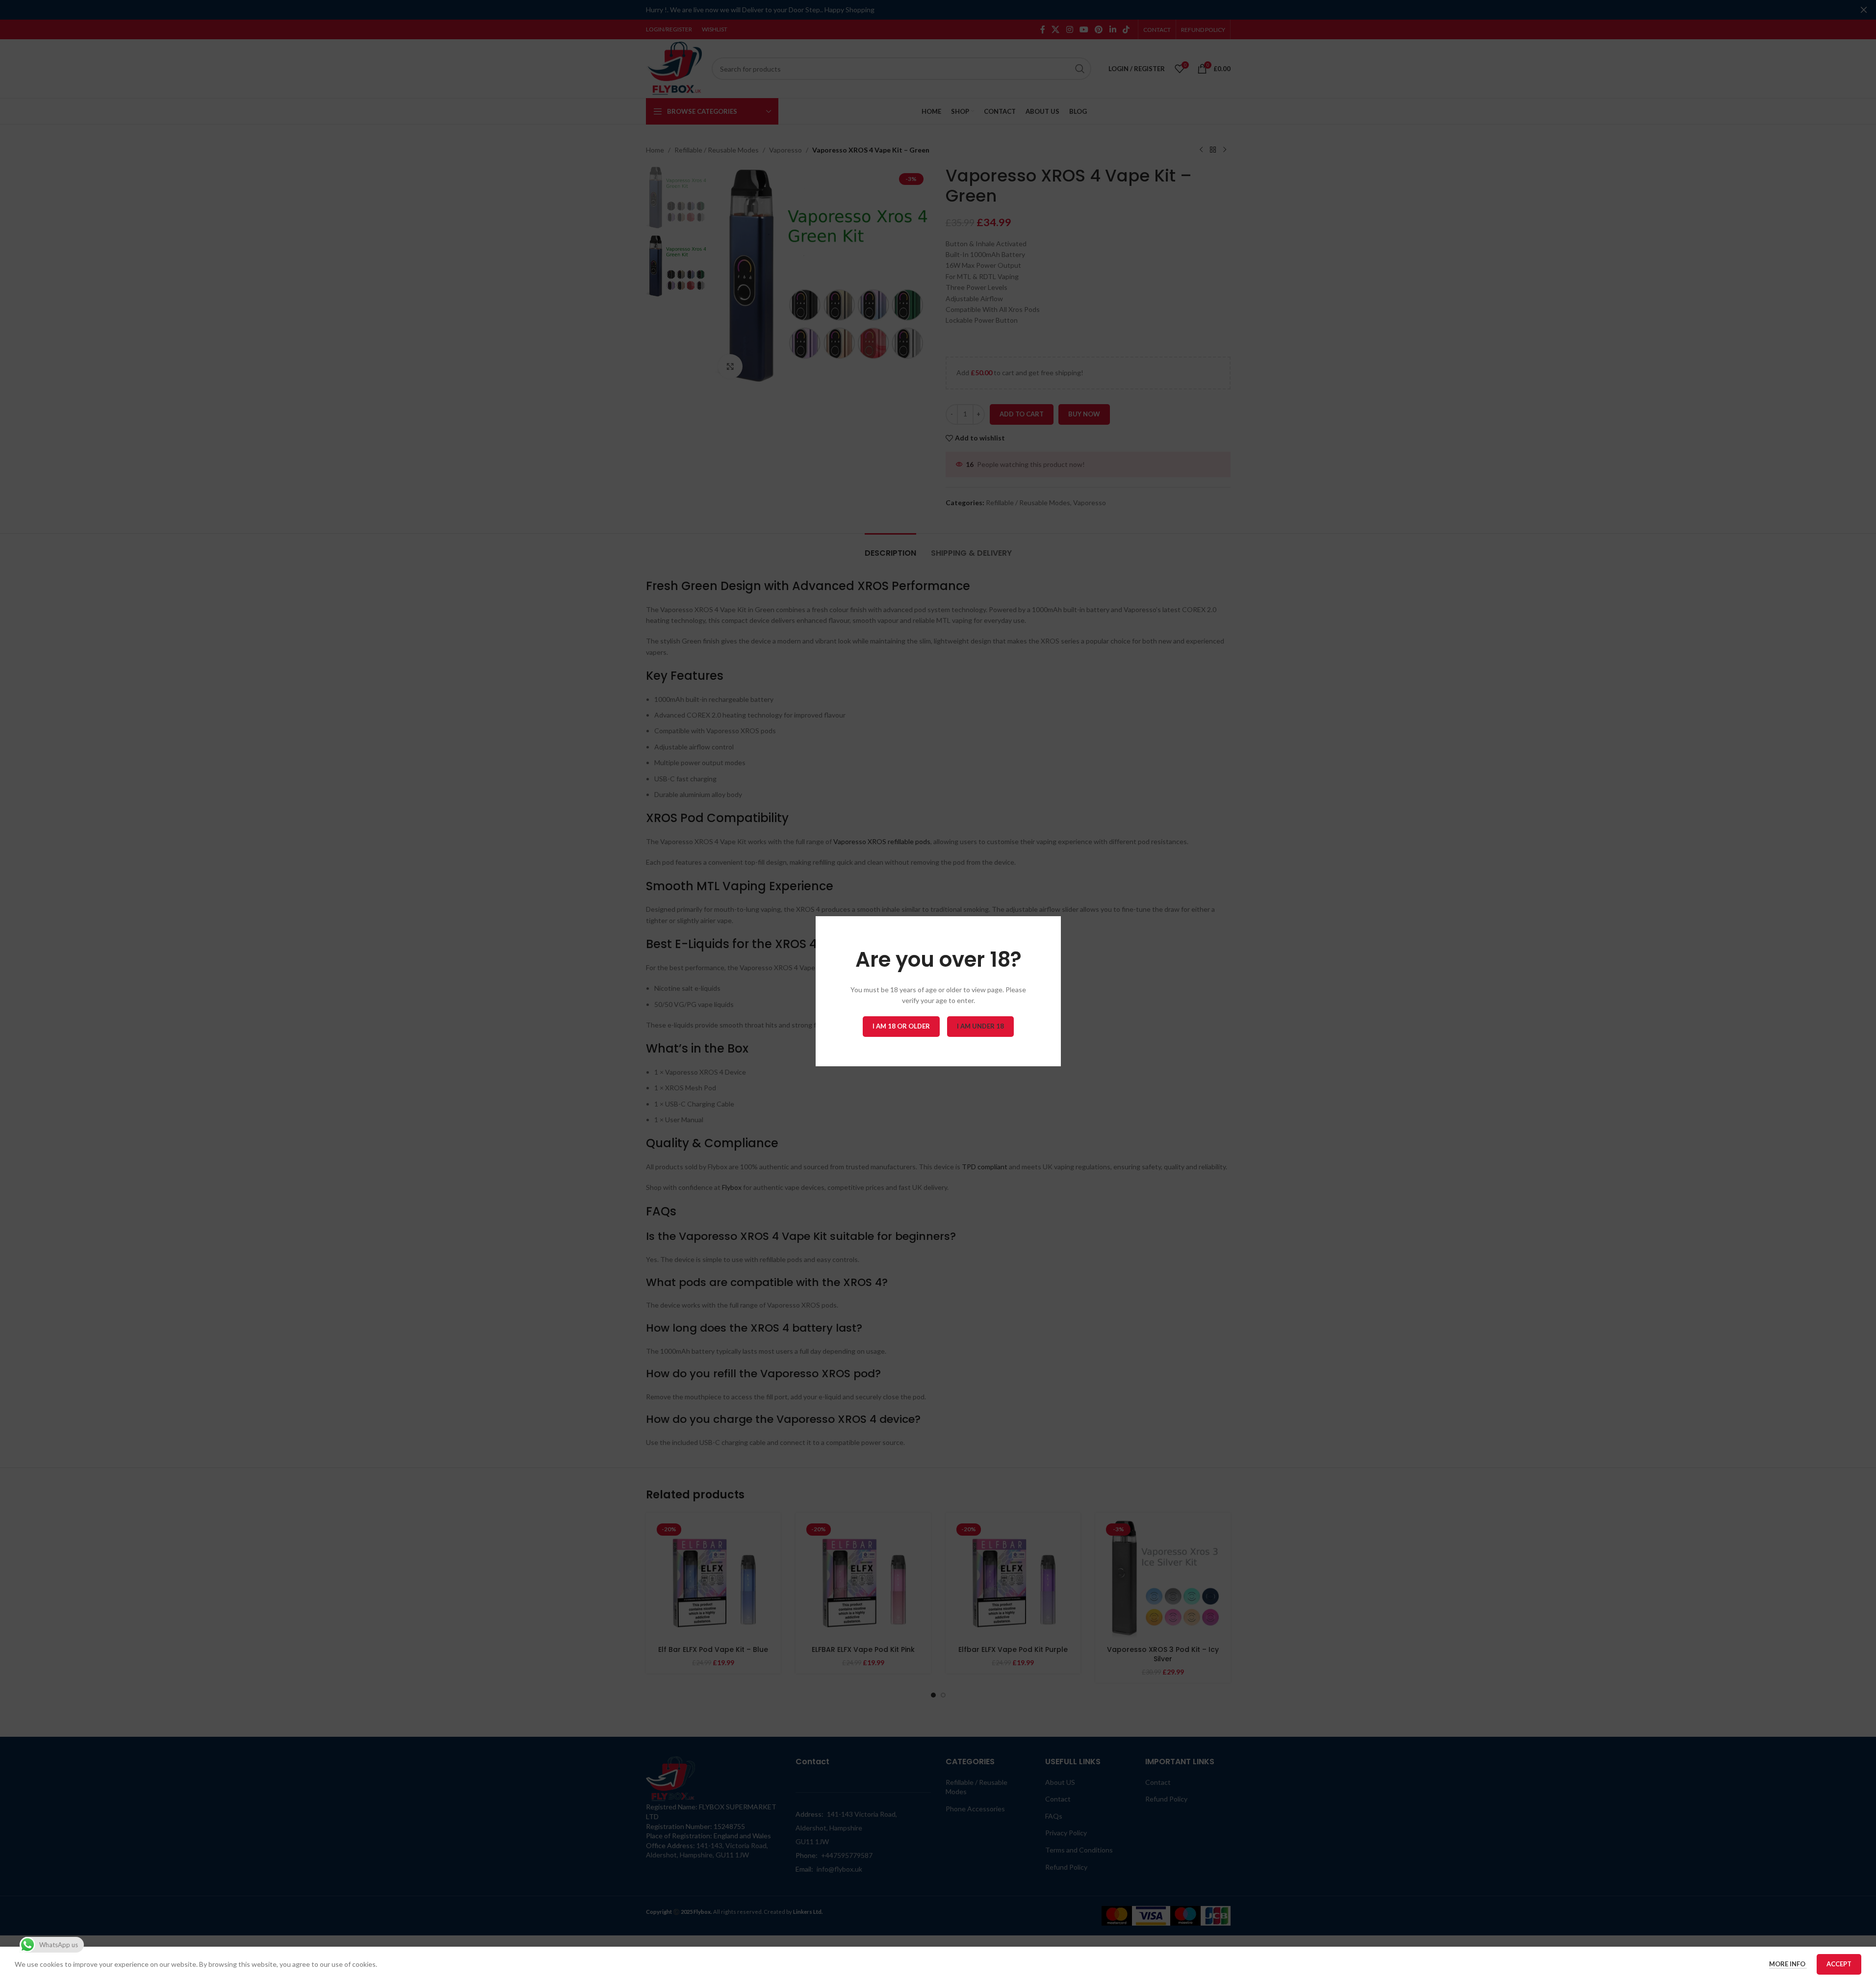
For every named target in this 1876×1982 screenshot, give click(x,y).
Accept (1839, 1964)
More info (1788, 1964)
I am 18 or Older (901, 1026)
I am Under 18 (980, 1026)
